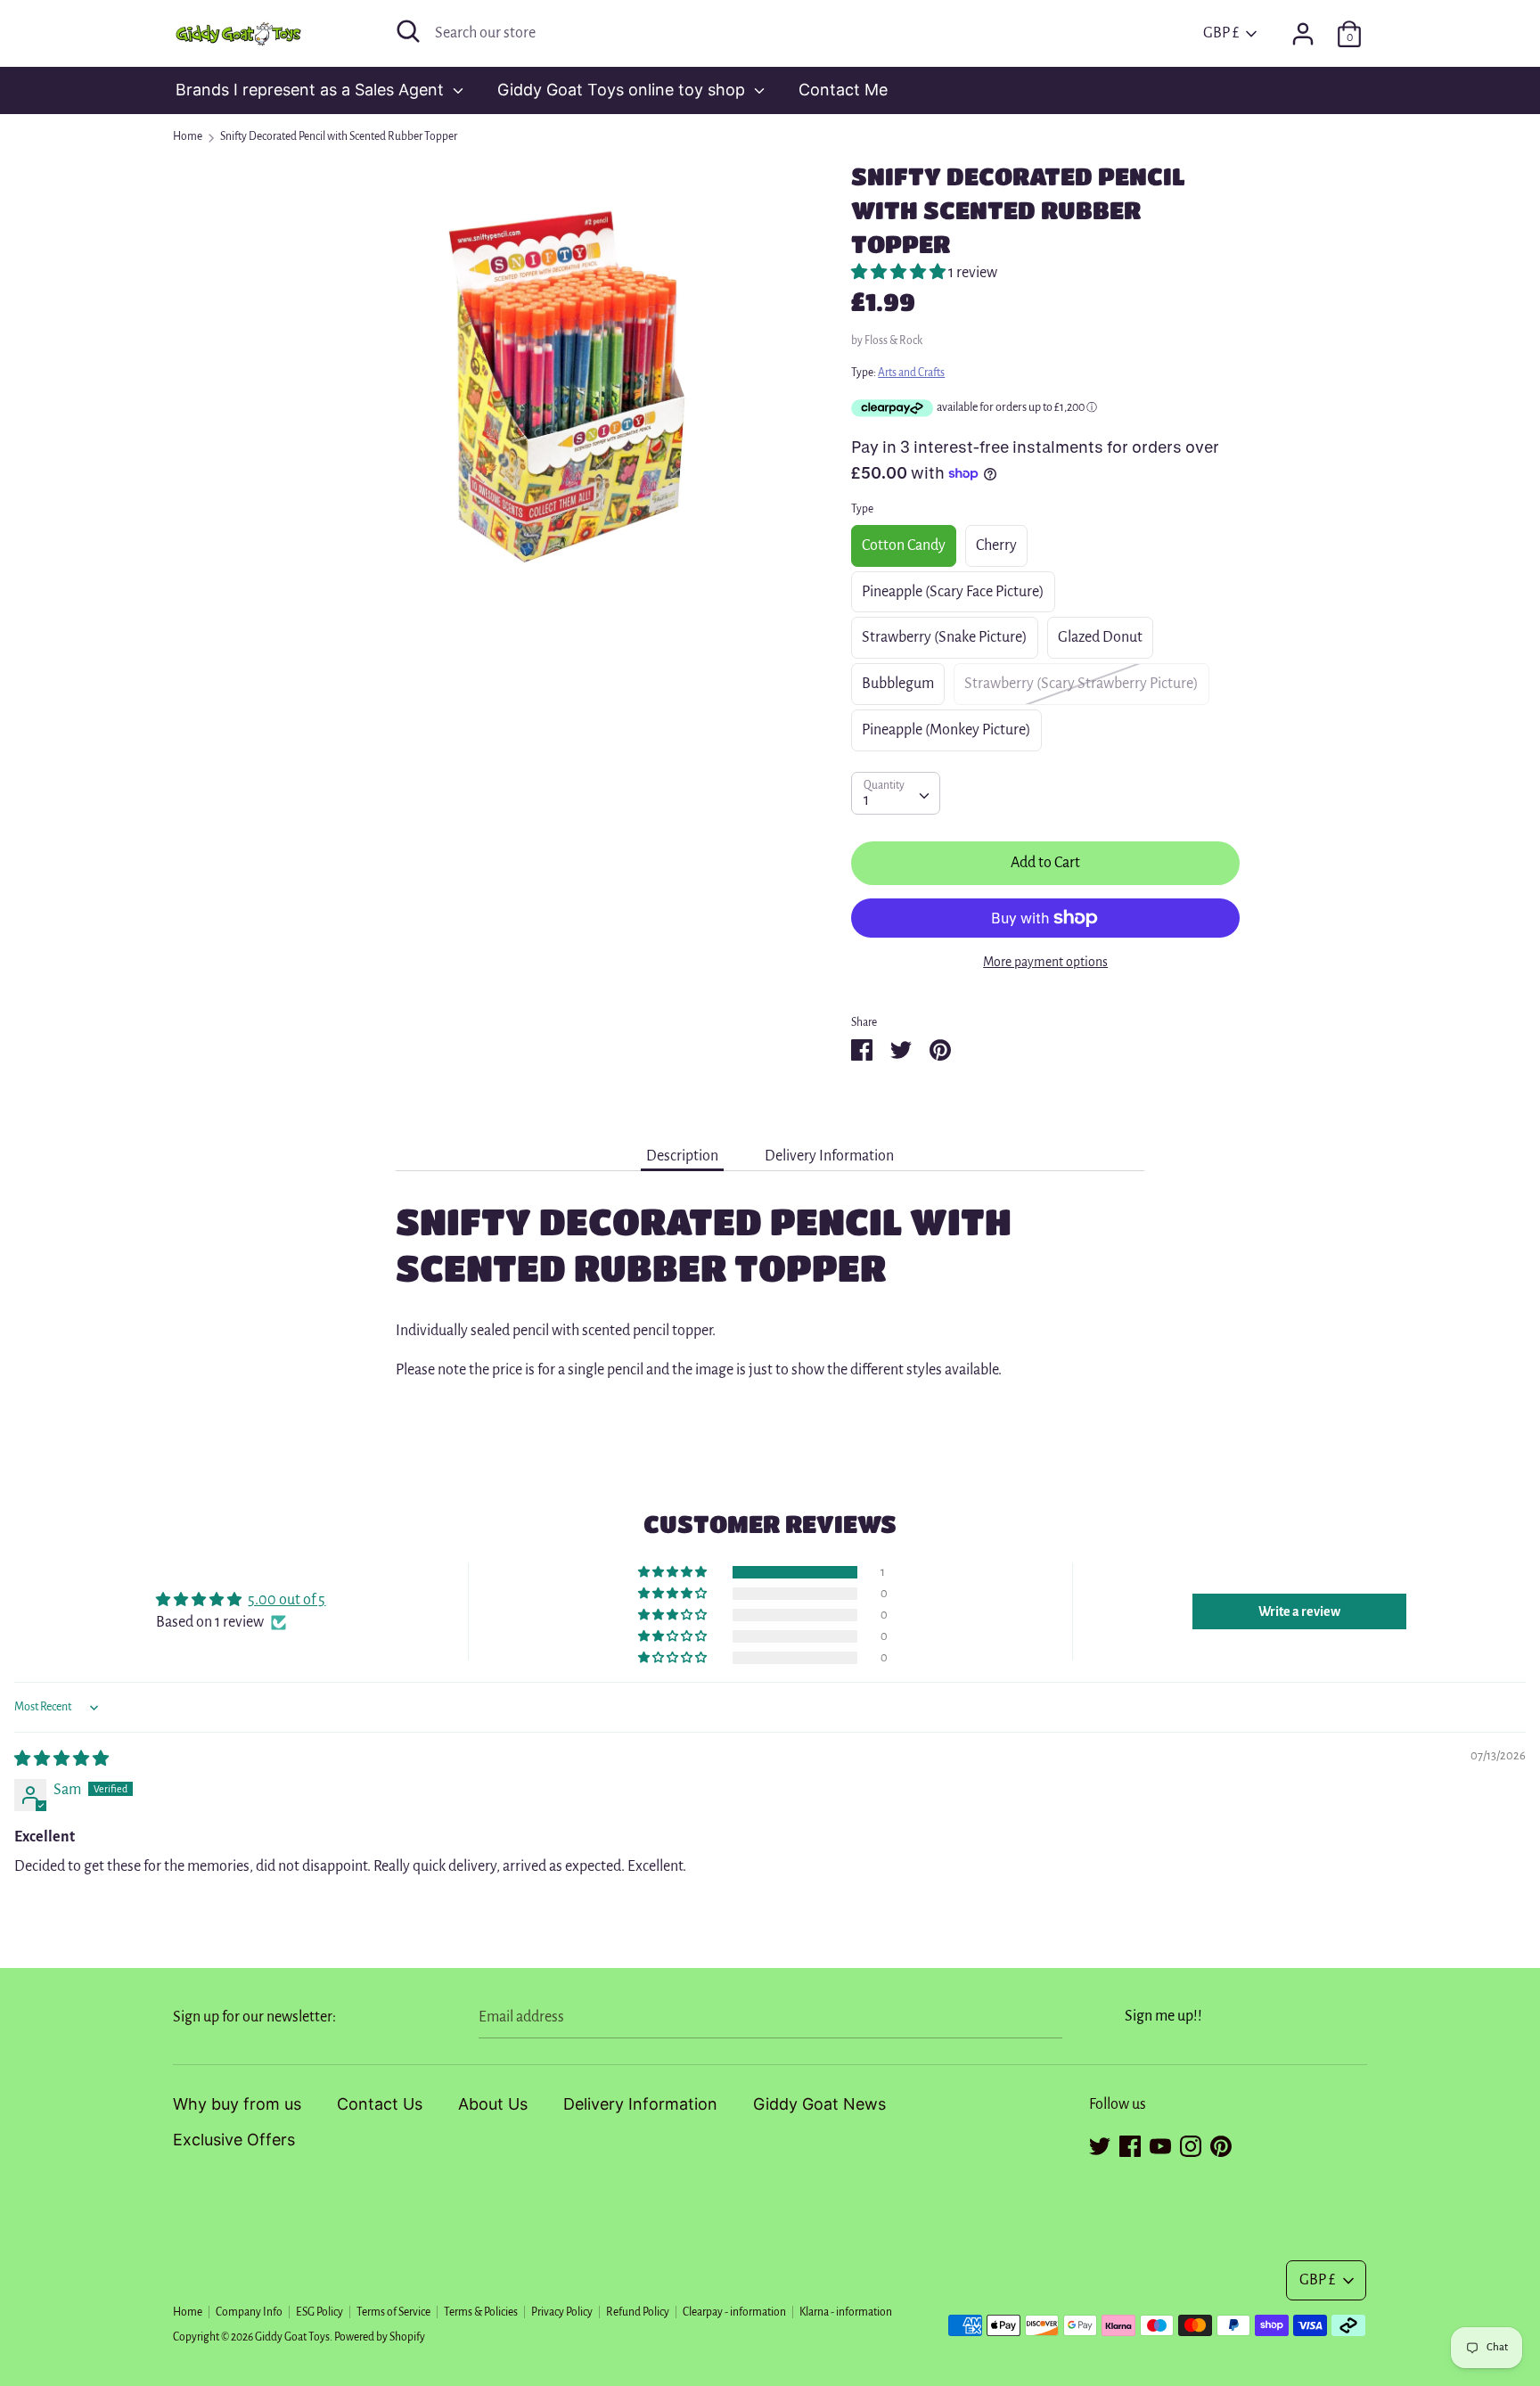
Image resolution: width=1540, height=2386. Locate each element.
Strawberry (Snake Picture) (945, 637)
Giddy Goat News (819, 2104)
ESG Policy (319, 2312)
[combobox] (896, 793)
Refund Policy (638, 2312)
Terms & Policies (481, 2312)
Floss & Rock (893, 340)
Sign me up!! (1163, 2016)
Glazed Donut (1100, 637)
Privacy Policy (562, 2312)
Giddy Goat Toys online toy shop (623, 90)
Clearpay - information (734, 2312)
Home (188, 2312)
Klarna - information (846, 2312)
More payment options (1045, 962)
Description (682, 1156)
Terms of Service (393, 2312)
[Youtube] (1160, 2144)
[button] (900, 273)
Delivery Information (829, 1156)
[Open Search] (408, 31)
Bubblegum (898, 684)
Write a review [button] (1299, 1611)
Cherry (996, 545)
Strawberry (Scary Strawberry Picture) (1081, 684)
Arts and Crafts (911, 373)
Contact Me (843, 90)
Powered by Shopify (380, 2337)
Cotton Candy (904, 545)
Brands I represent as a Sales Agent (312, 90)
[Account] (1303, 29)
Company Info (249, 2312)
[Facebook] (1130, 2144)
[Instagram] (1191, 2144)
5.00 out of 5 (287, 1600)
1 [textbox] (866, 800)
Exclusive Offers (234, 2140)
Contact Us (380, 2104)
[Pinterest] (1221, 2144)
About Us (493, 2104)
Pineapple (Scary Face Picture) (953, 592)
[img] (61, 1759)
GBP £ (1221, 33)
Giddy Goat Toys (292, 2337)
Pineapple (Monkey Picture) (946, 730)
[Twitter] (1100, 2144)
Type (862, 509)
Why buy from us (237, 2104)
